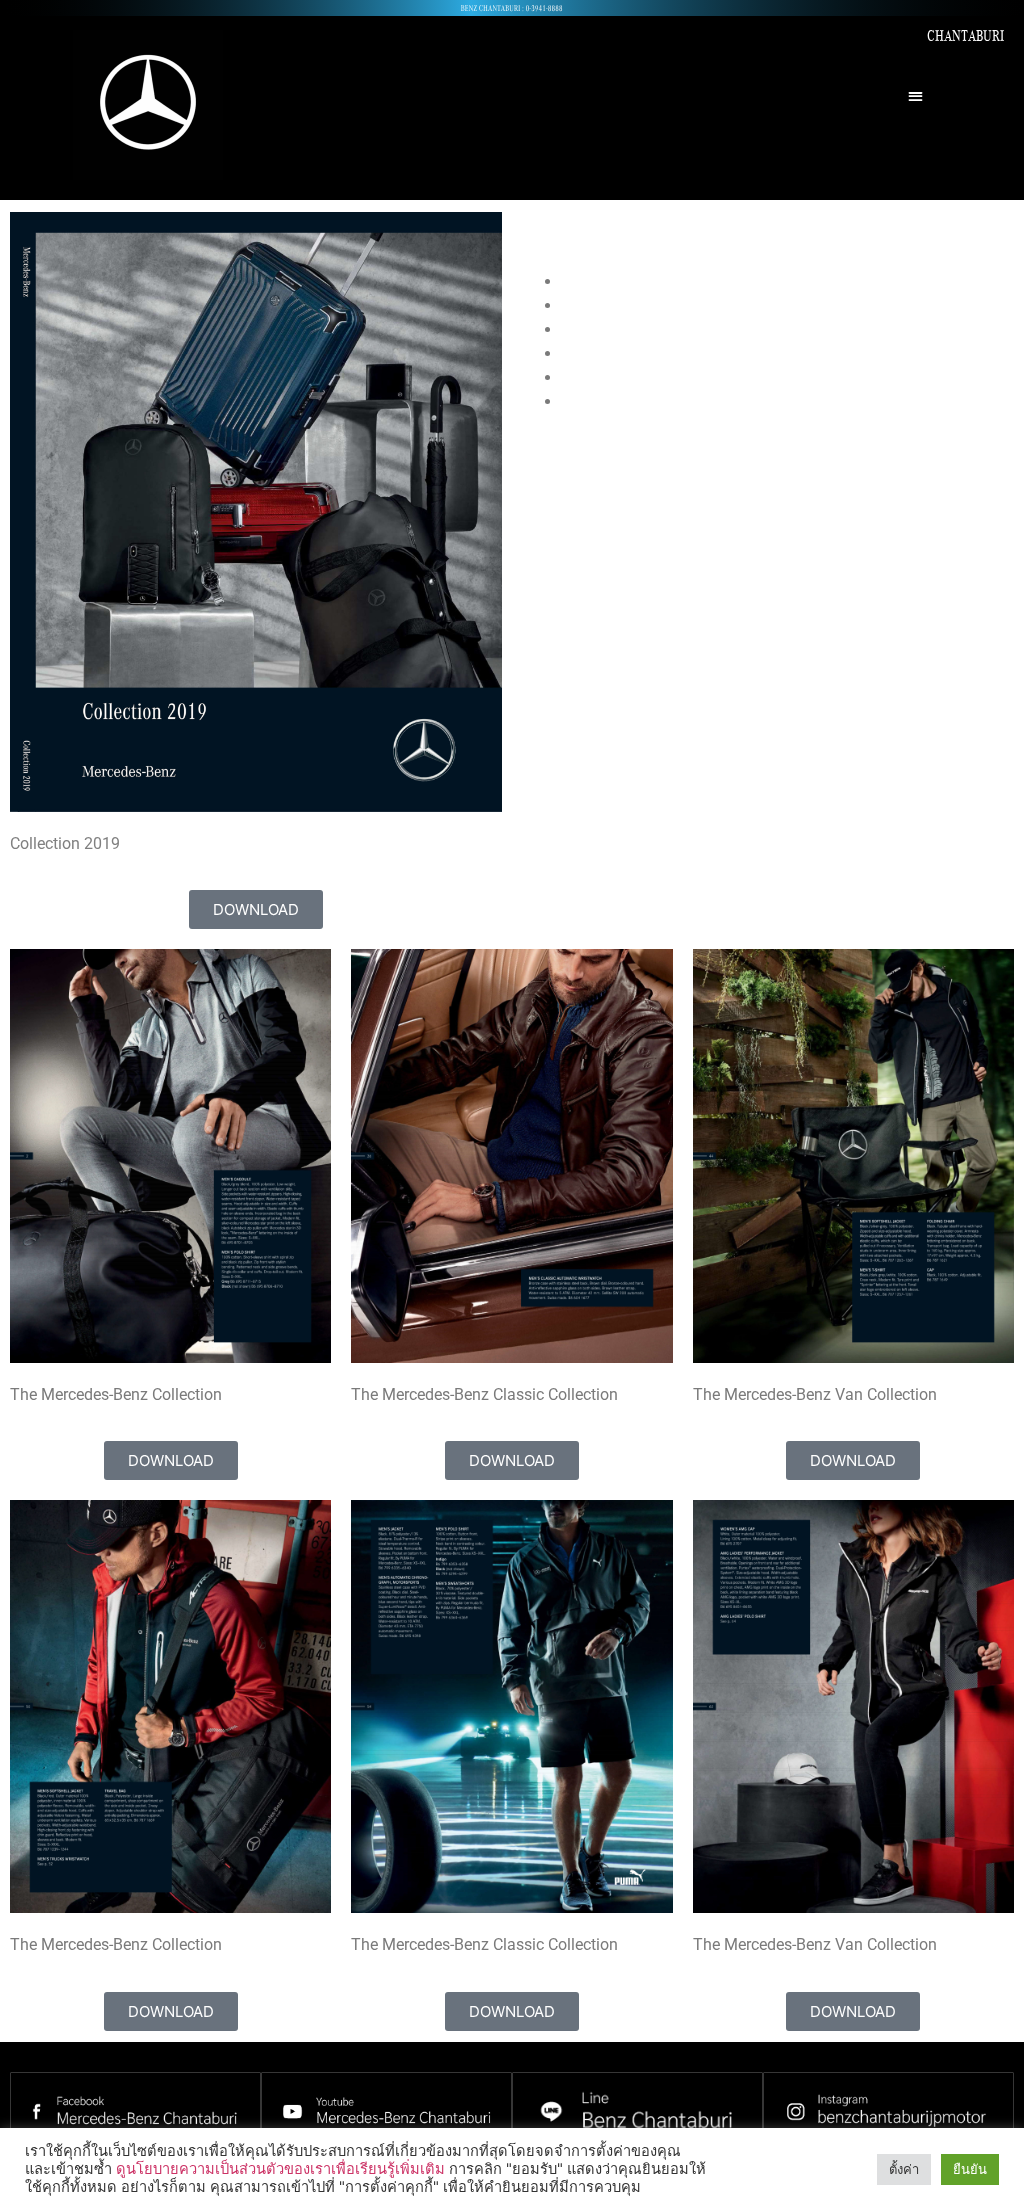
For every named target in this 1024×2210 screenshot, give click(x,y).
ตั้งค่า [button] (904, 2169)
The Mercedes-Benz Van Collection (684, 329)
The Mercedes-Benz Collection (668, 281)
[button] (916, 95)
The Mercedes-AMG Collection (668, 401)
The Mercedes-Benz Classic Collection (695, 305)
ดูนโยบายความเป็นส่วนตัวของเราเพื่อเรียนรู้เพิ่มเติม (280, 2169)
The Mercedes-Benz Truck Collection (689, 353)
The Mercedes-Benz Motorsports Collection (713, 377)
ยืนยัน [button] (970, 2169)
